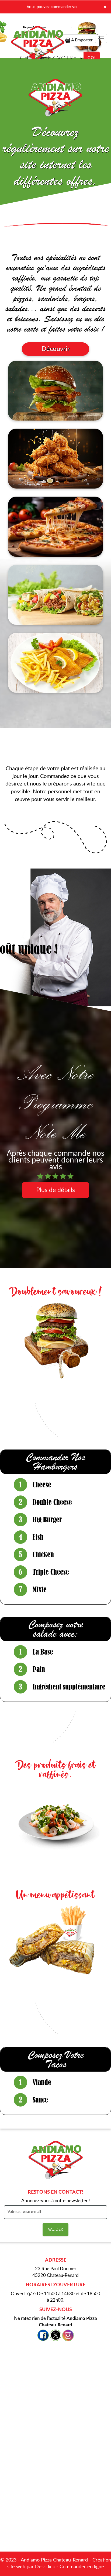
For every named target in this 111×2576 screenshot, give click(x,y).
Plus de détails (55, 1190)
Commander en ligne (82, 2567)
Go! (92, 58)
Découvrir (56, 349)
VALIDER (55, 2230)
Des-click (45, 2567)
